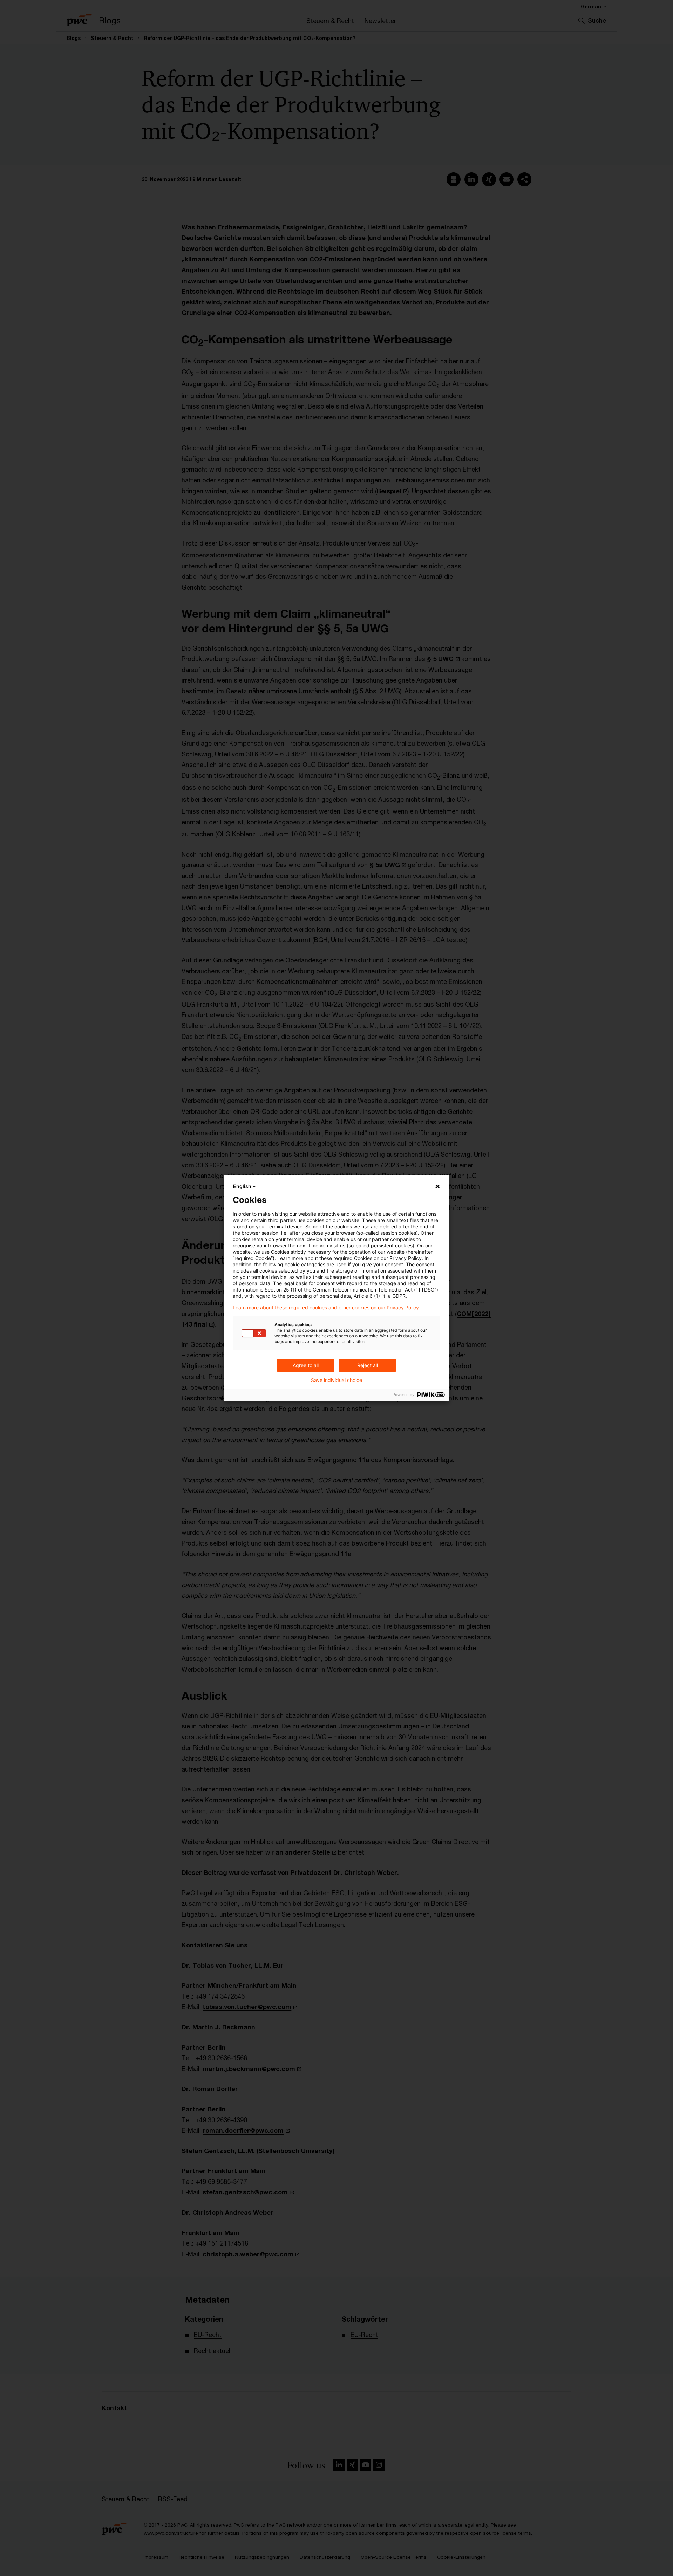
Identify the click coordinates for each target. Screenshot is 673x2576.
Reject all (368, 1365)
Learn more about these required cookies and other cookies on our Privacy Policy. (327, 1308)
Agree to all (306, 1365)
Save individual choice (336, 1380)
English (242, 1186)
